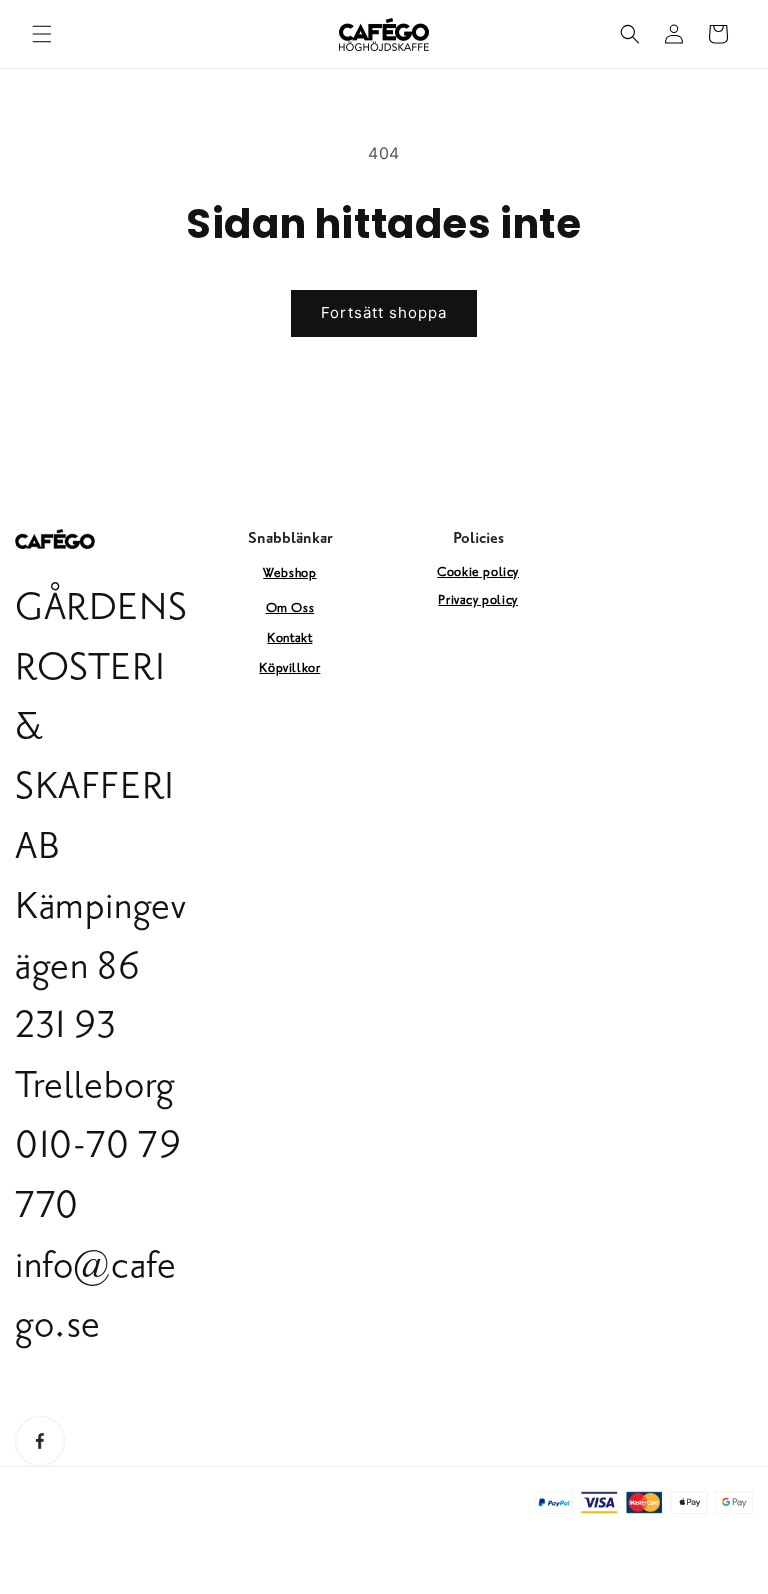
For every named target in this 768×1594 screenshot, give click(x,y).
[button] (42, 34)
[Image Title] (40, 1441)
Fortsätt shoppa (384, 312)
